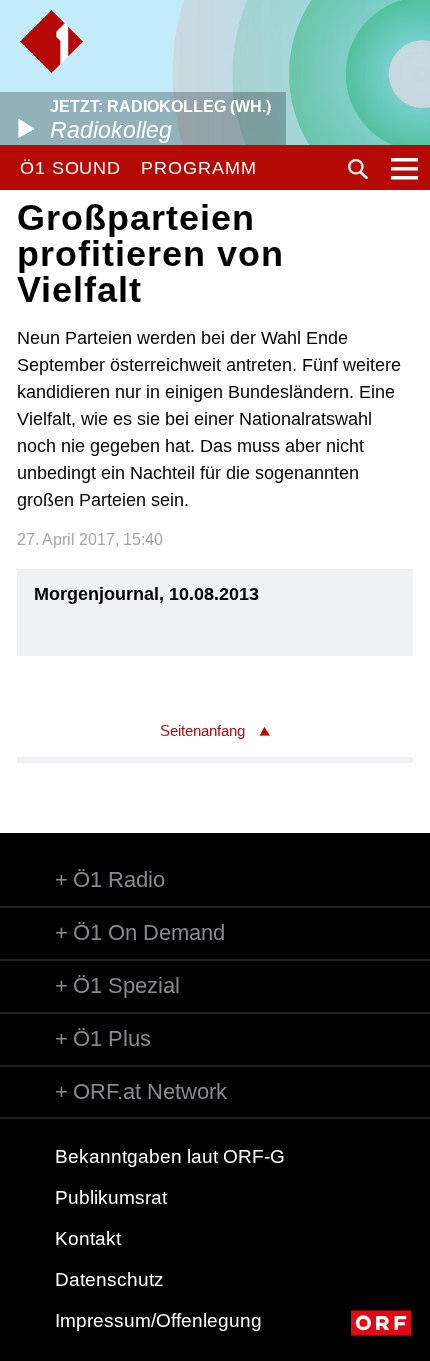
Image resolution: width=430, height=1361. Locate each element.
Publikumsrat (111, 1197)
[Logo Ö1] (51, 41)
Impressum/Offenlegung (158, 1320)
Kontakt (88, 1238)
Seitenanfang (202, 730)
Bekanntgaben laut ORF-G (170, 1156)
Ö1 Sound (70, 168)
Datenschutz (109, 1279)
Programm (198, 168)
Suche (358, 169)
